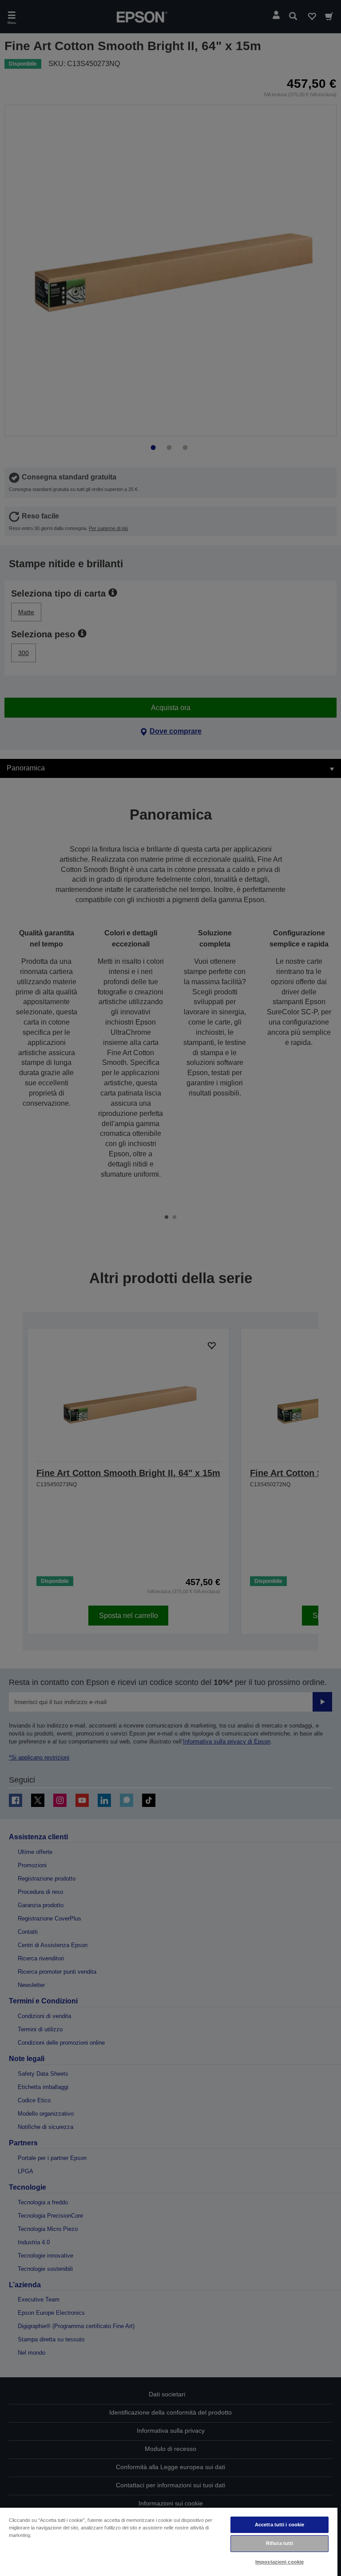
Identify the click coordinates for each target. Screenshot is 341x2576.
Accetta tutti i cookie (280, 2525)
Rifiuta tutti (280, 2543)
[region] (169, 2541)
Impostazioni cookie (280, 2562)
